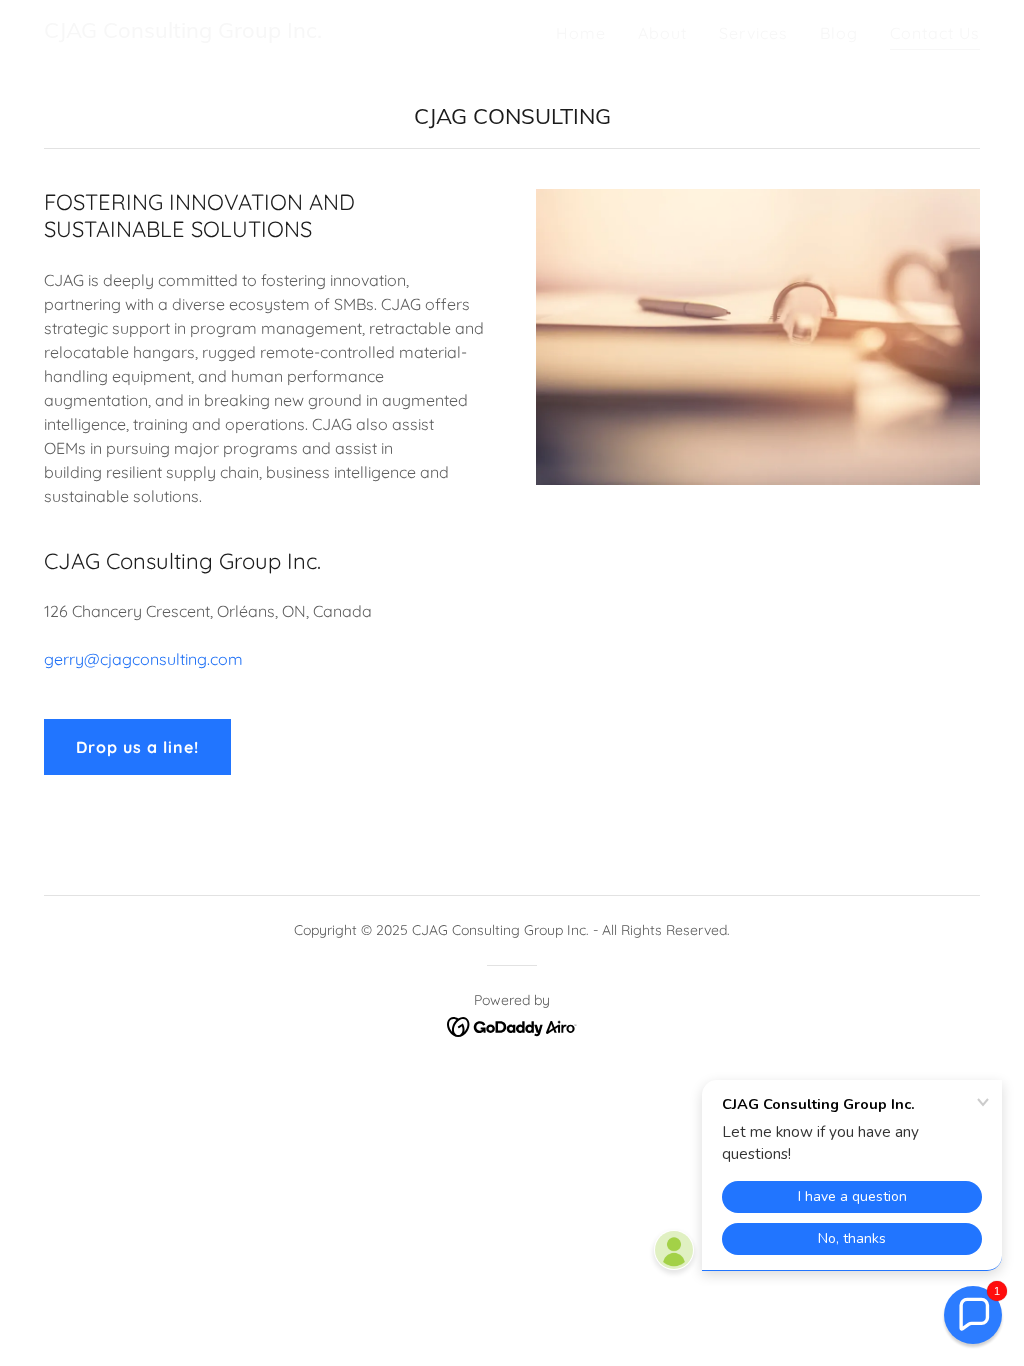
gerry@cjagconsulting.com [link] (143, 659)
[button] (973, 1315)
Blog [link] (839, 33)
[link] (183, 32)
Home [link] (581, 33)
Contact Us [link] (935, 33)
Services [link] (753, 33)
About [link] (662, 33)
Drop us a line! (137, 747)
